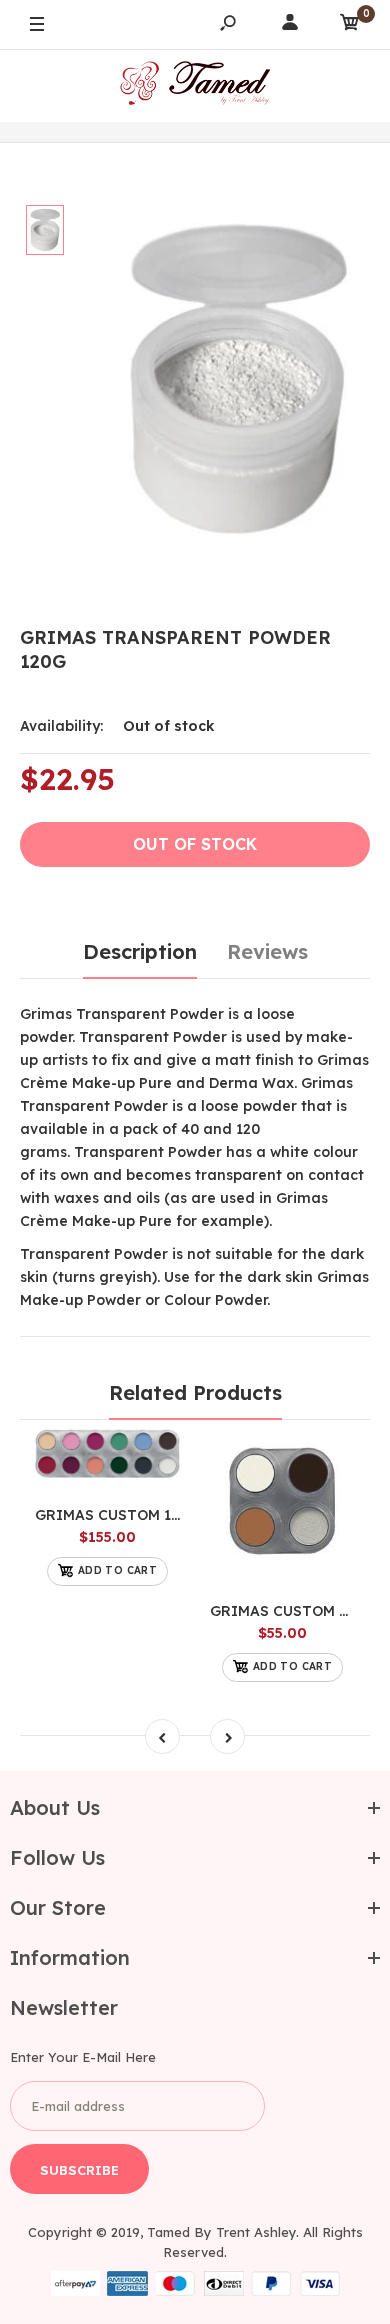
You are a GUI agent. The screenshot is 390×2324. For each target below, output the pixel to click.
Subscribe (79, 2170)
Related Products (195, 1392)
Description (140, 951)
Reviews (267, 951)
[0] (350, 25)
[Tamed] (195, 85)
